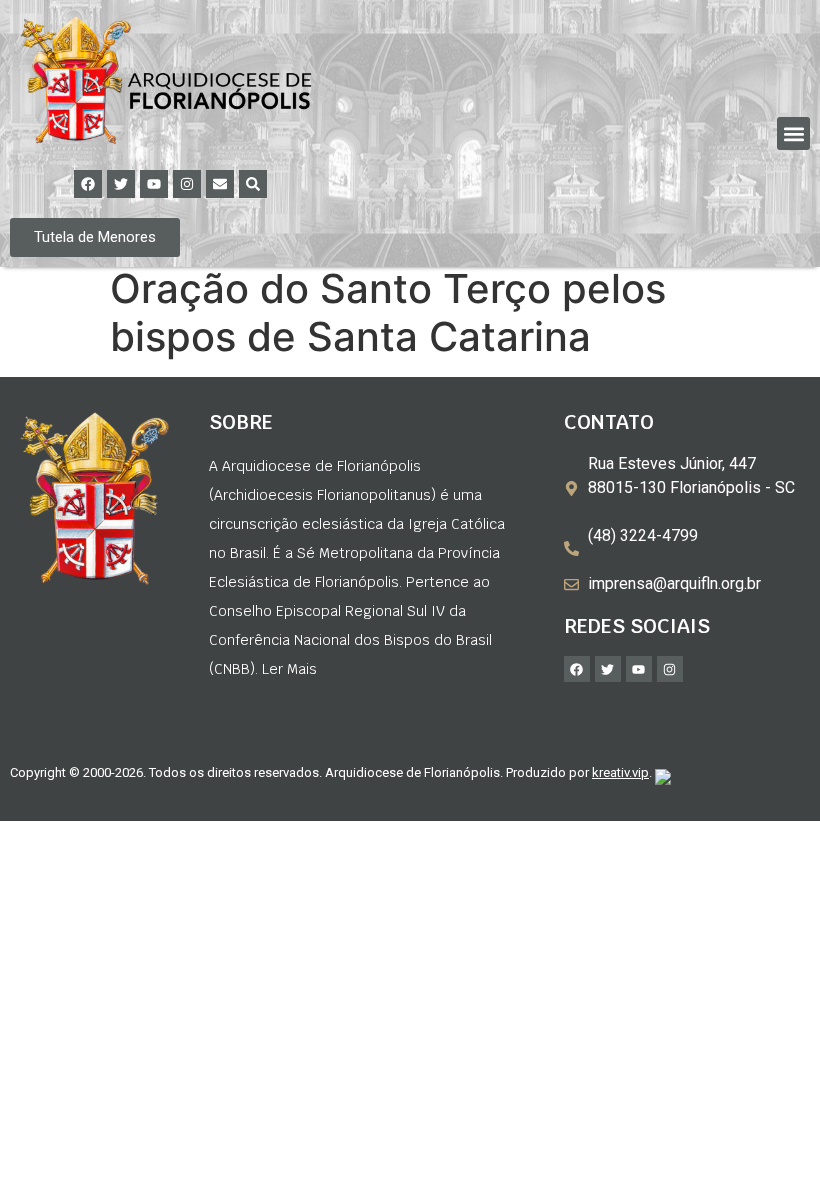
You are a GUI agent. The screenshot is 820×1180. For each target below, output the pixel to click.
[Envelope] (220, 184)
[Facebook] (88, 184)
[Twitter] (121, 184)
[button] (793, 133)
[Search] (253, 184)
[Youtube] (154, 184)
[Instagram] (187, 184)
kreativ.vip (620, 772)
